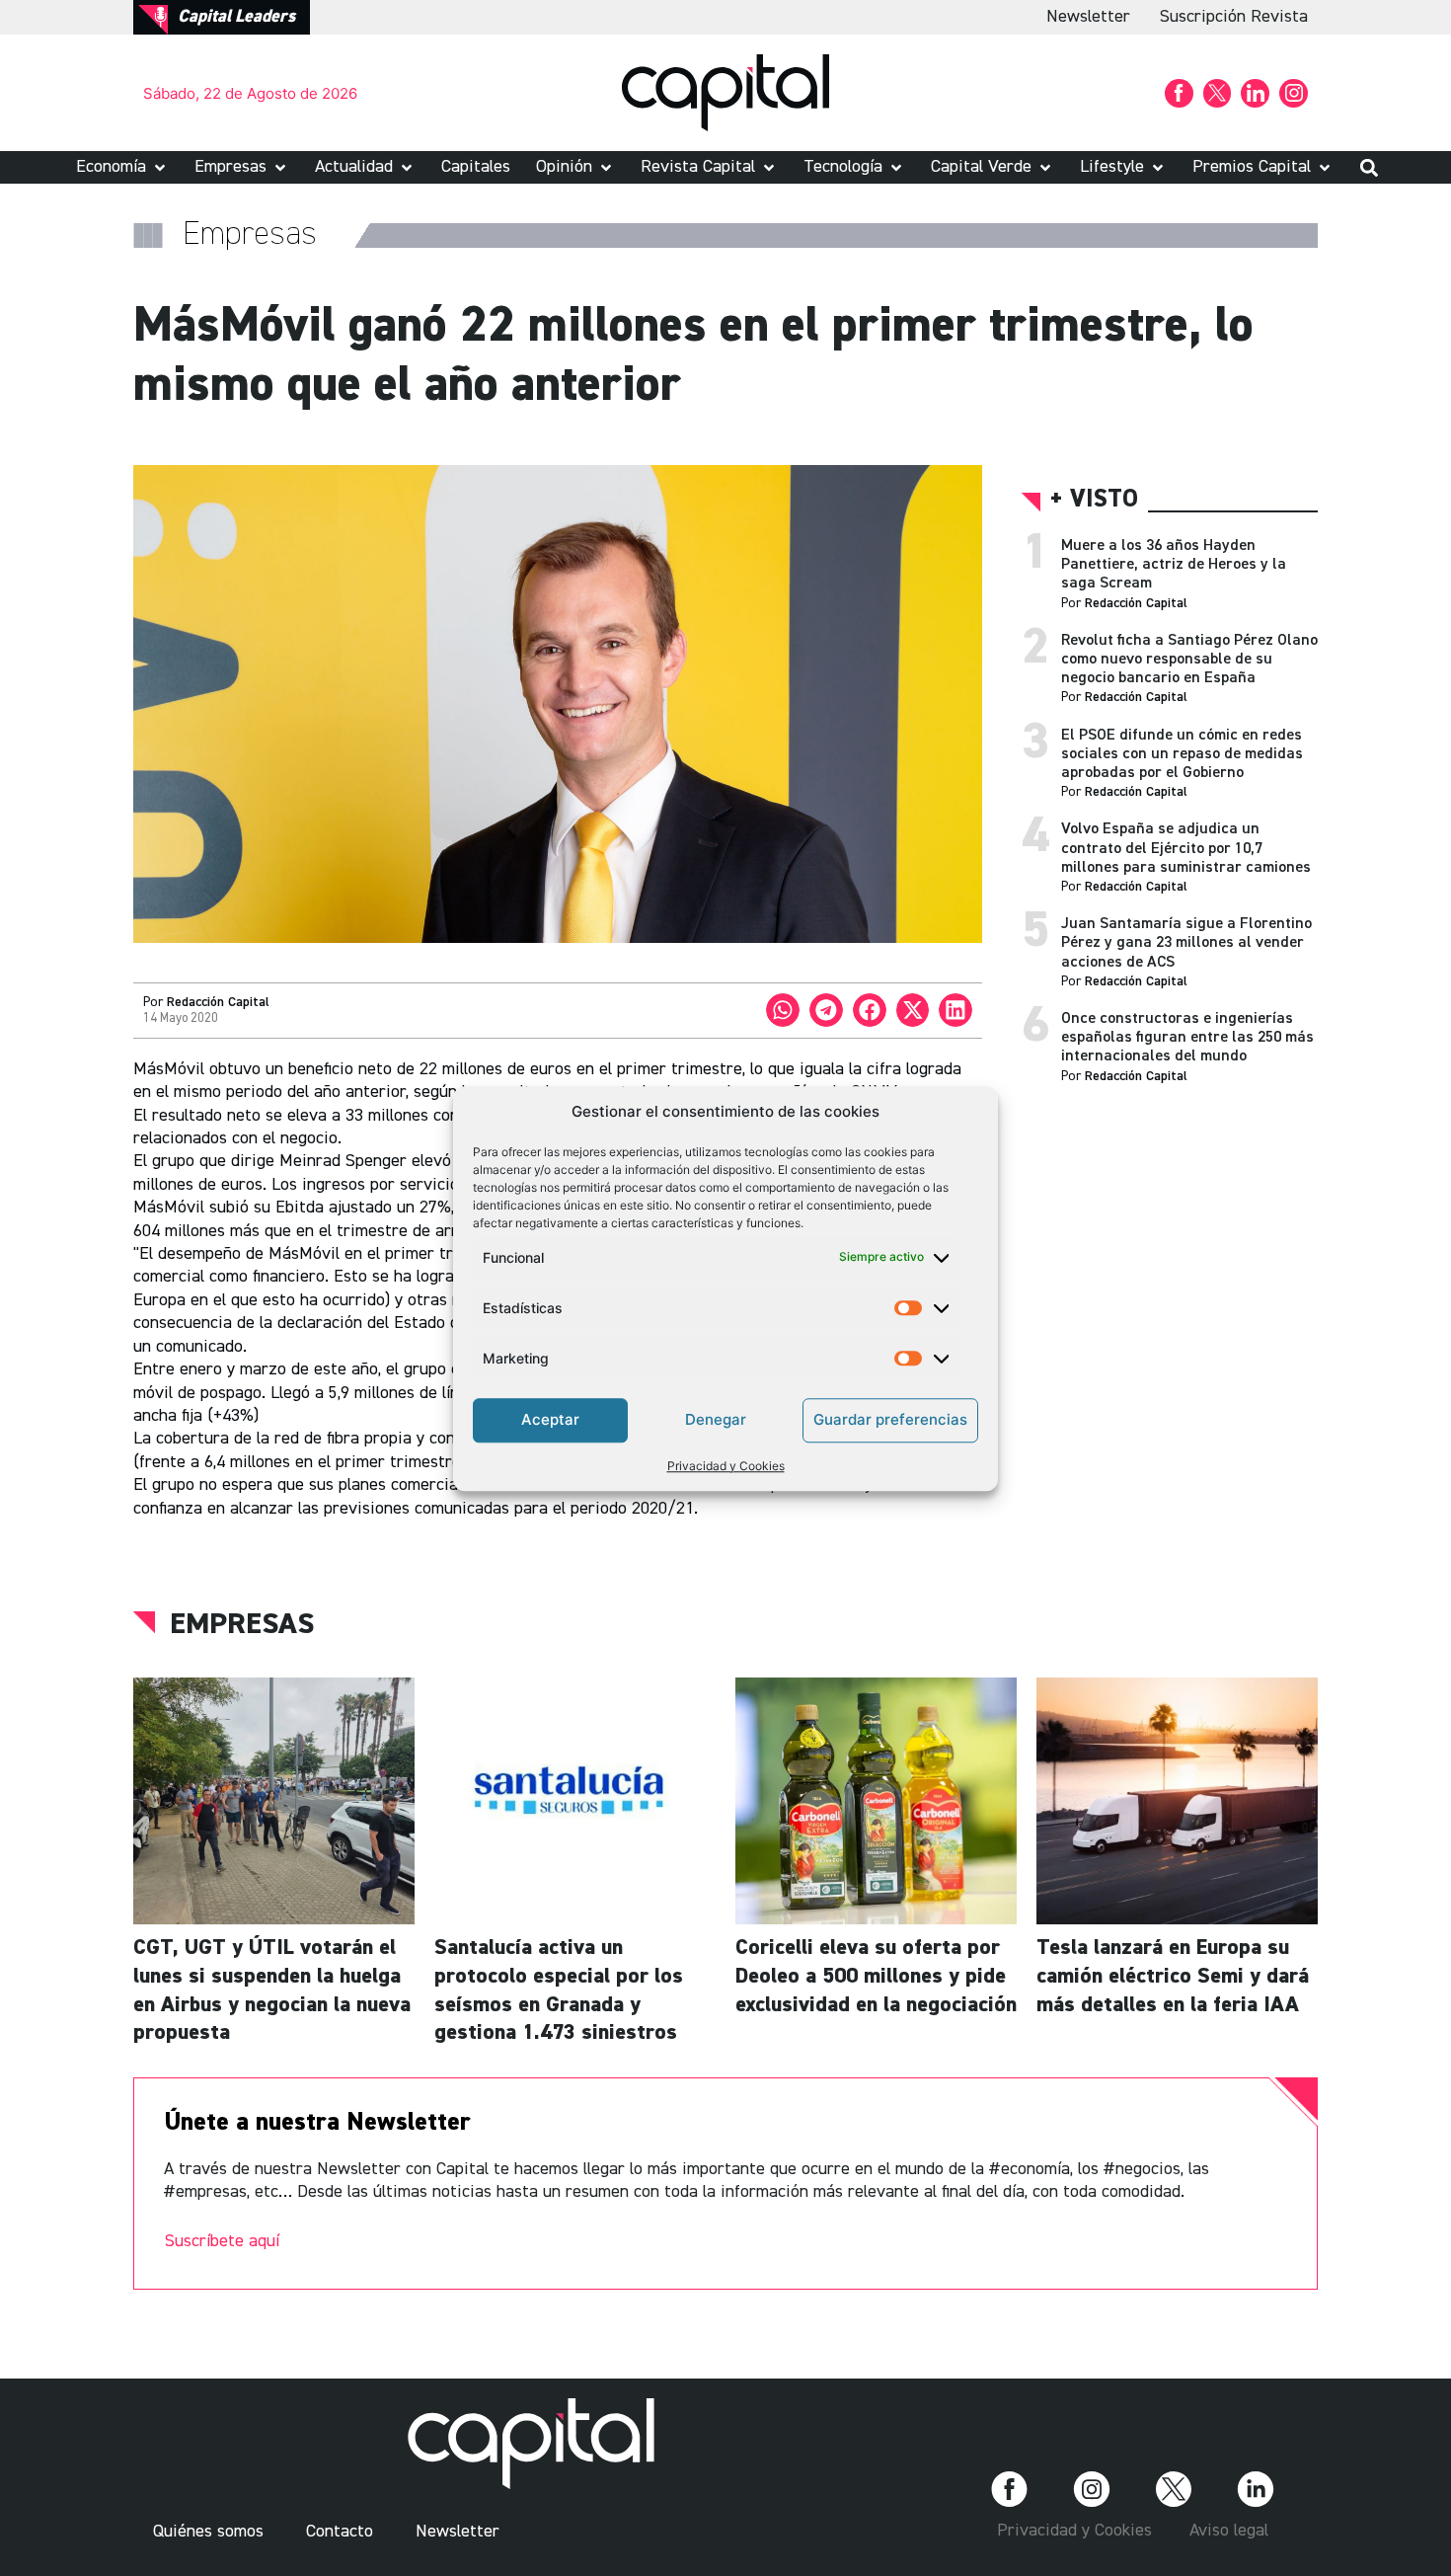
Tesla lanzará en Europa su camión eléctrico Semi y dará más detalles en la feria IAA (1173, 1976)
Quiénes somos (208, 2532)
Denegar (716, 1419)
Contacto (340, 2532)
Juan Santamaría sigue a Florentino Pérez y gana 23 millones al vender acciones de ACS (1186, 943)
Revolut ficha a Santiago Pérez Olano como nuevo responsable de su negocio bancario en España (1189, 660)
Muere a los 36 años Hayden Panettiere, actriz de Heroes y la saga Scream (1174, 565)
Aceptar (550, 1419)
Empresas (242, 1625)
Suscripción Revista (1234, 17)
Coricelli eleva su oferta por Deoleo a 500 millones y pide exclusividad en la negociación (876, 1976)
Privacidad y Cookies (726, 1465)
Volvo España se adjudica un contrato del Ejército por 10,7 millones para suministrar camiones (1186, 848)
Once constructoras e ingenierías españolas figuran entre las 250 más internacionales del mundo (1187, 1038)
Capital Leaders (236, 17)
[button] (122, 167)
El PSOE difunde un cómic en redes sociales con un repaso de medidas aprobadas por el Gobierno (1182, 754)
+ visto (1094, 500)
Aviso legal (1229, 2531)
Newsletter (1088, 17)
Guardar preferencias (890, 1419)
